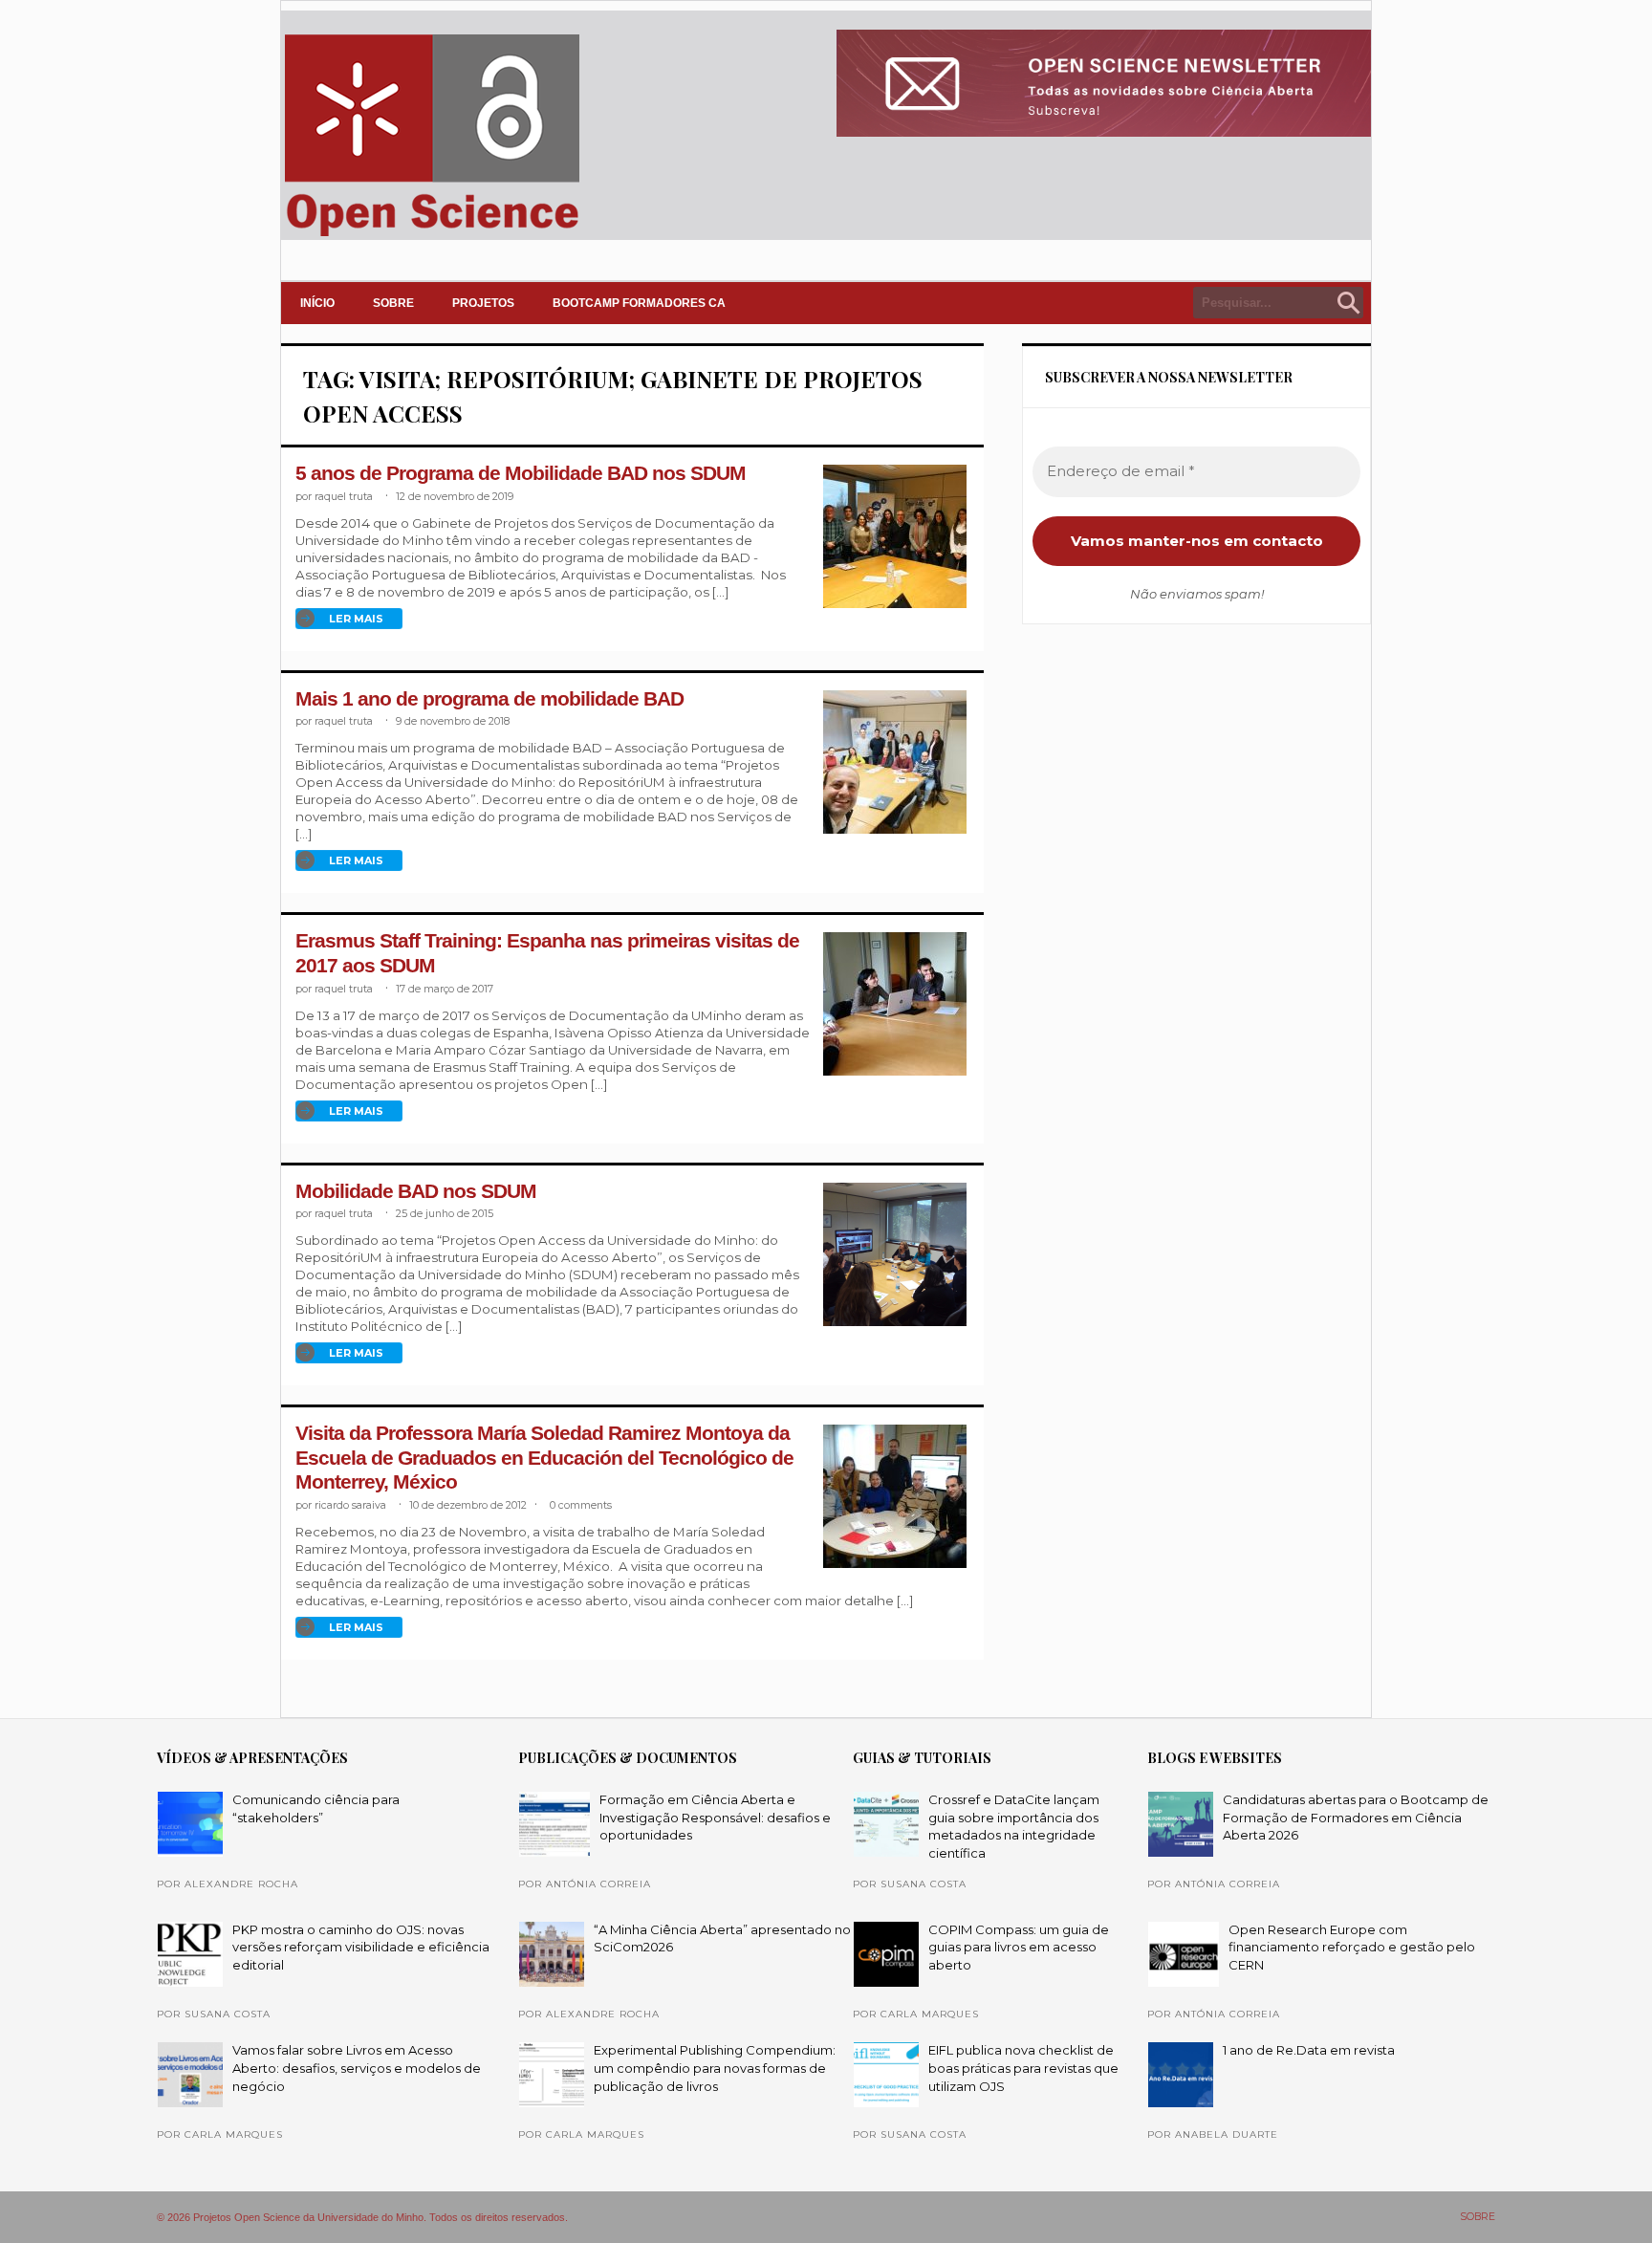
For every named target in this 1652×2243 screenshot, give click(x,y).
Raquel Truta (344, 497)
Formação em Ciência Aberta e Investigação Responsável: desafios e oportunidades (715, 1817)
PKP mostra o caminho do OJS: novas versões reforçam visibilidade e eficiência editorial (361, 1947)
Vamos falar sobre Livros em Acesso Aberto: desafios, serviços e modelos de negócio (357, 2068)
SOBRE (393, 303)
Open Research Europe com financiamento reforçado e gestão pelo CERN (1352, 1947)
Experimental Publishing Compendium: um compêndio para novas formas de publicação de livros (715, 2068)
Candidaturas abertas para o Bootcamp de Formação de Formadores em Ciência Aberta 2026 (1356, 1817)
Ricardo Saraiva (350, 1505)
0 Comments (581, 1505)
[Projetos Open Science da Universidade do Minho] (432, 236)
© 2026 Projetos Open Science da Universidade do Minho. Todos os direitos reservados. (362, 2217)
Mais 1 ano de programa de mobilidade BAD (489, 699)
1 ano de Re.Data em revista (1309, 2050)
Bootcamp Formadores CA (639, 303)
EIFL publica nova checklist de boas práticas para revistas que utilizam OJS (1023, 2068)
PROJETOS (483, 303)
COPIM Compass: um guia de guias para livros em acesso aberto (1019, 1947)
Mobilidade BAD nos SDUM (416, 1191)
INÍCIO (317, 303)
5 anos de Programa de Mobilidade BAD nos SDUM (521, 473)
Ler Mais (356, 619)
